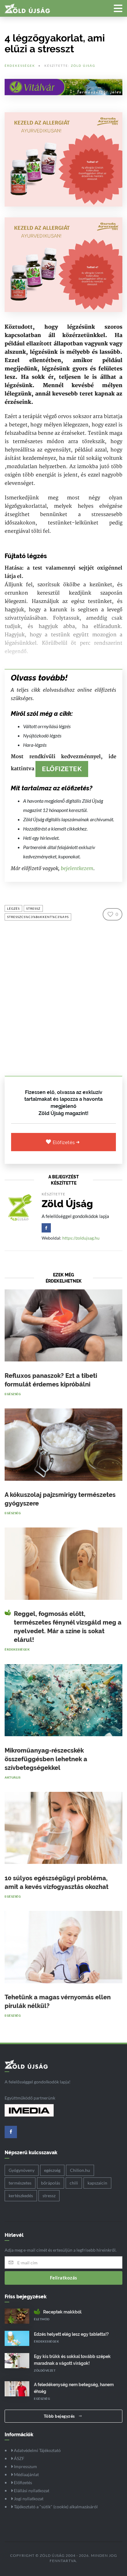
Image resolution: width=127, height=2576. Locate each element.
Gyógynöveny (22, 2170)
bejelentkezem (77, 868)
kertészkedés (21, 2196)
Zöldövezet (45, 2370)
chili (74, 2183)
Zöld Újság (83, 66)
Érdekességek (20, 66)
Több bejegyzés (60, 2416)
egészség (52, 2170)
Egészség (13, 1394)
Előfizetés (65, 1143)
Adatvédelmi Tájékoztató (37, 2450)
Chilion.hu (80, 2170)
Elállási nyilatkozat (31, 2491)
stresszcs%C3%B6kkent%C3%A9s (38, 917)
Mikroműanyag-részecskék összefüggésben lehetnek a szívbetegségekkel (46, 1759)
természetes (20, 2183)
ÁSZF (19, 2458)
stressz (33, 908)
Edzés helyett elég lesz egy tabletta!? (71, 2334)
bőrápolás (51, 2183)
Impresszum (25, 2466)
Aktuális (12, 1777)
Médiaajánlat (26, 2474)
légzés (13, 908)
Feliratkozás (64, 2278)
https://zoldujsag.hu (81, 1238)
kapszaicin (97, 2183)
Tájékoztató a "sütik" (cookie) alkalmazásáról (55, 2507)
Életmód (42, 2319)
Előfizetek (62, 769)
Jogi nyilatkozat (28, 2499)
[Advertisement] (63, 997)
